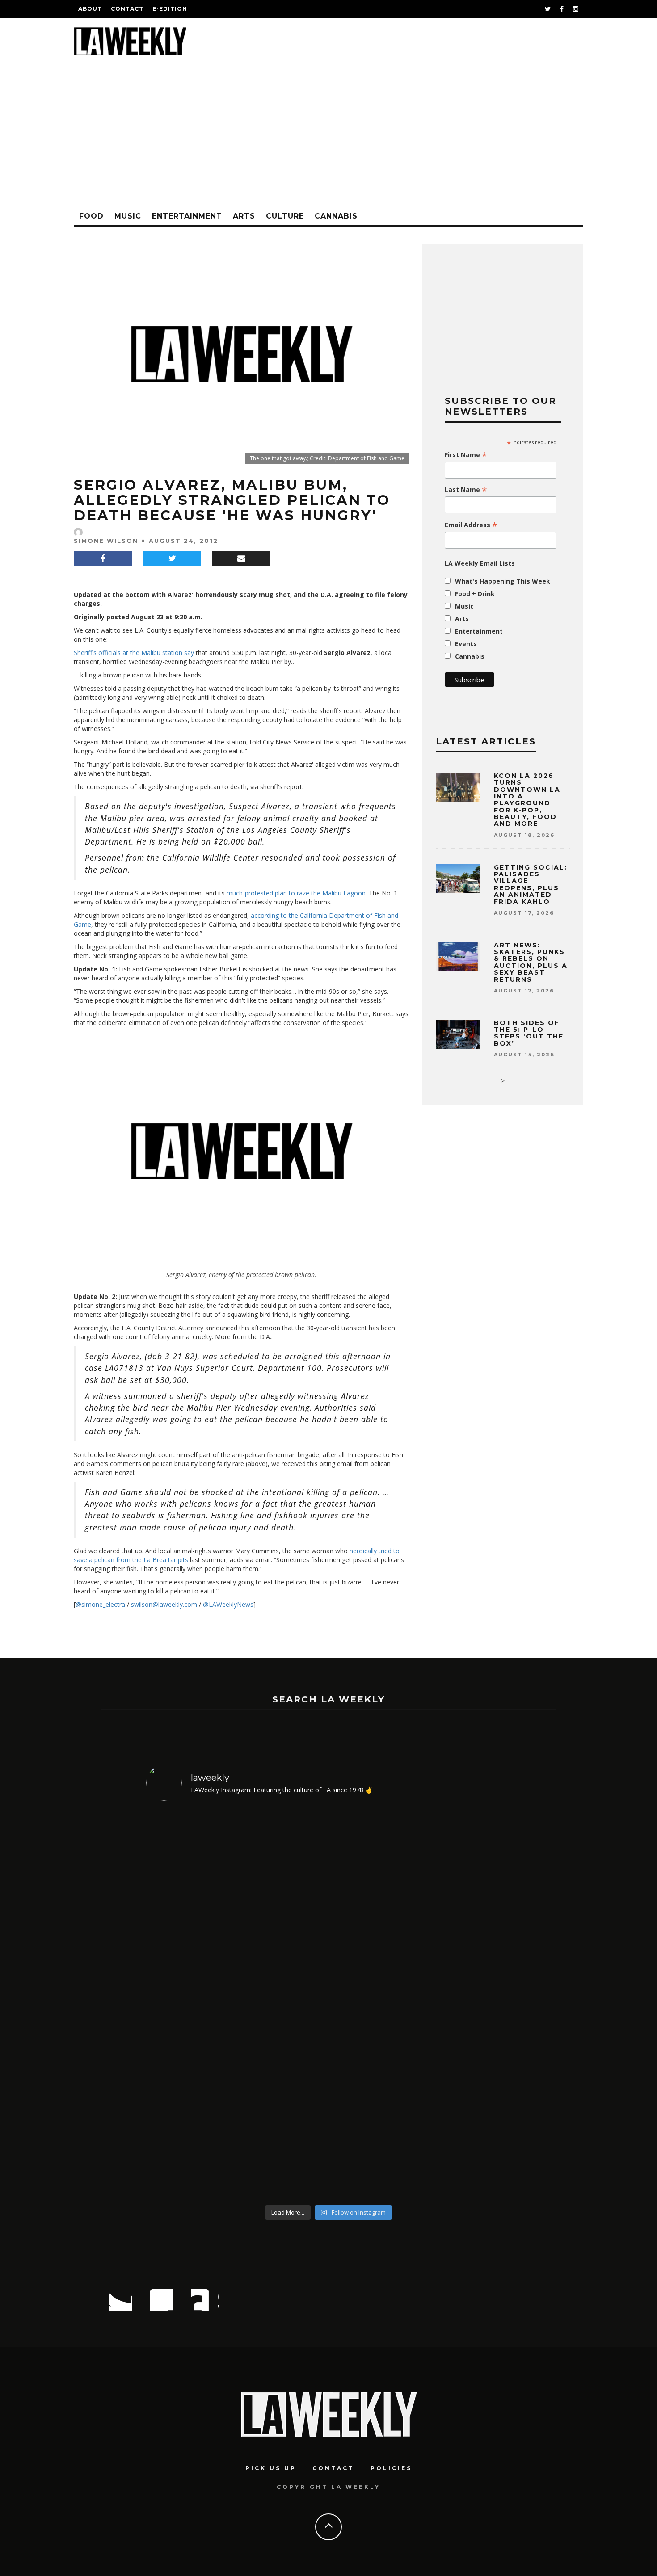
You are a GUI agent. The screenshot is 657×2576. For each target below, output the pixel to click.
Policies (391, 2468)
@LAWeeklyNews (228, 1604)
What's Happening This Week (503, 581)
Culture (285, 216)
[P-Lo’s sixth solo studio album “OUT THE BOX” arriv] (190, 2004)
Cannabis (336, 216)
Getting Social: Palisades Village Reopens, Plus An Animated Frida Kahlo (531, 885)
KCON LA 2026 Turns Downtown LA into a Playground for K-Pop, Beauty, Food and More (527, 800)
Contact (127, 9)
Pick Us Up (271, 2468)
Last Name (466, 490)
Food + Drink (475, 594)
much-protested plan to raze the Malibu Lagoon (296, 893)
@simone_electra (100, 1604)
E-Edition (170, 9)
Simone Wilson (106, 541)
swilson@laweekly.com (164, 1604)
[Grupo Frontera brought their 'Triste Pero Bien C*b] (375, 2004)
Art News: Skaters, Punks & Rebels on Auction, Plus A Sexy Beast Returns (531, 962)
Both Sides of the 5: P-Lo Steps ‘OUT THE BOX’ (529, 1033)
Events (466, 644)
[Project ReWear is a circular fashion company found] (283, 2004)
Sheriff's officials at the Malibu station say (134, 653)
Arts (244, 216)
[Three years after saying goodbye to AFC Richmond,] (467, 2004)
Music (128, 216)
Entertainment (187, 216)
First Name (466, 455)
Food (91, 216)
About (90, 9)
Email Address (471, 525)
